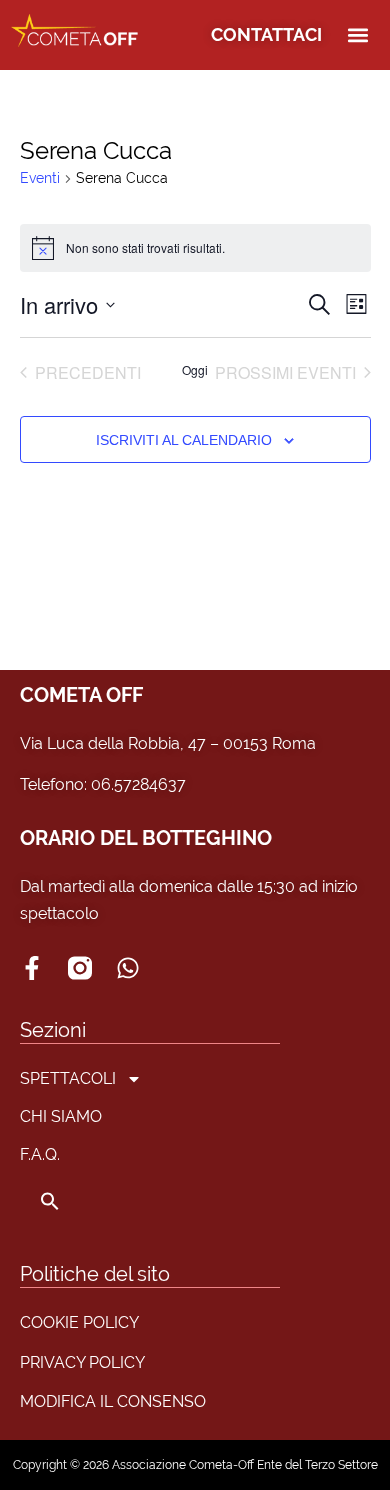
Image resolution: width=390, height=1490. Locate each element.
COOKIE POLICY (79, 1322)
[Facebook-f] (32, 968)
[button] (357, 35)
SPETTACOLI (68, 1078)
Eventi (40, 178)
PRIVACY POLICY (82, 1362)
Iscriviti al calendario (184, 440)
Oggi (195, 370)
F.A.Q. (40, 1154)
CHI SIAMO (61, 1116)
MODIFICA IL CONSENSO (113, 1401)
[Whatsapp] (128, 968)
